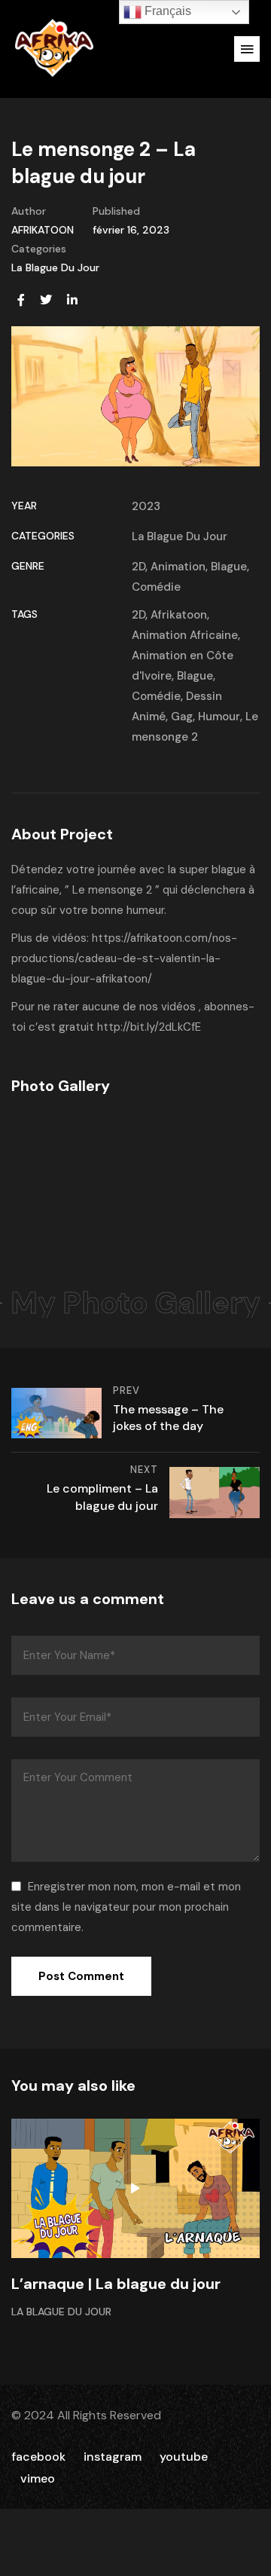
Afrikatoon (179, 615)
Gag (182, 717)
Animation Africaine (185, 635)
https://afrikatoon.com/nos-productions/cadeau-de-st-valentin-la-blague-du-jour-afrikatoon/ (124, 958)
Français (166, 11)
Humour (219, 717)
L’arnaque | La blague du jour (116, 2284)
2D (139, 567)
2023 (146, 506)
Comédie (156, 587)
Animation (178, 567)
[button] (247, 49)
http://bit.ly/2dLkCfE (149, 1027)
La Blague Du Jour (55, 267)
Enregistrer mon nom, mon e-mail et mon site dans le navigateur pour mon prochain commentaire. (126, 1907)
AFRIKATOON (43, 230)
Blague (229, 567)
